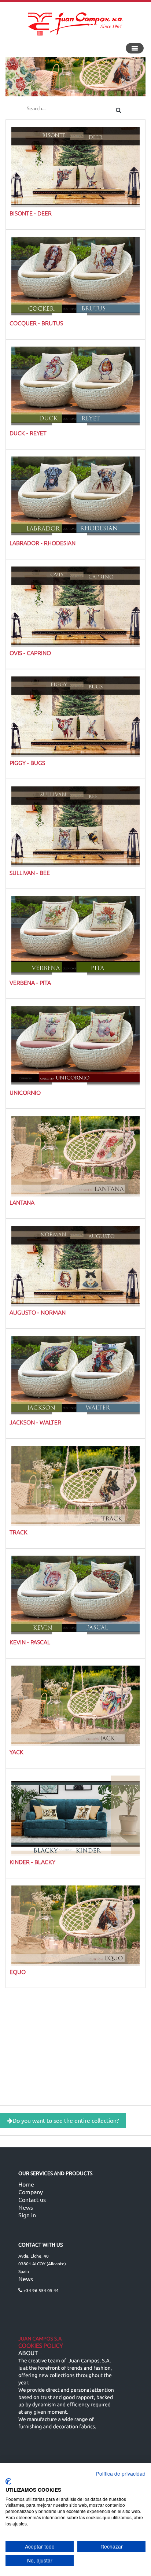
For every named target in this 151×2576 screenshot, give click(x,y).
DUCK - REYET (28, 433)
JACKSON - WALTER (35, 1422)
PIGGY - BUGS (27, 762)
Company (31, 2192)
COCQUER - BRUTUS (36, 323)
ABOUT (28, 2353)
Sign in (27, 2215)
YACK (16, 1752)
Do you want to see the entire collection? (66, 2120)
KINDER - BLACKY (32, 1862)
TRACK (19, 1532)
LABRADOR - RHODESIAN (43, 543)
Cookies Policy (41, 2346)
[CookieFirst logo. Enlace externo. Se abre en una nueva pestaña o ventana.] (8, 2481)
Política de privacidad (121, 2473)
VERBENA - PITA (30, 982)
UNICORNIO (25, 1092)
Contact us (32, 2199)
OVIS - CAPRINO (30, 653)
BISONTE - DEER (31, 213)
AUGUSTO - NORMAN (38, 1312)
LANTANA (22, 1202)
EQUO (18, 1971)
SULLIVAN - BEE (30, 872)
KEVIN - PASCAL (30, 1642)
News (26, 2207)
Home (26, 2184)
